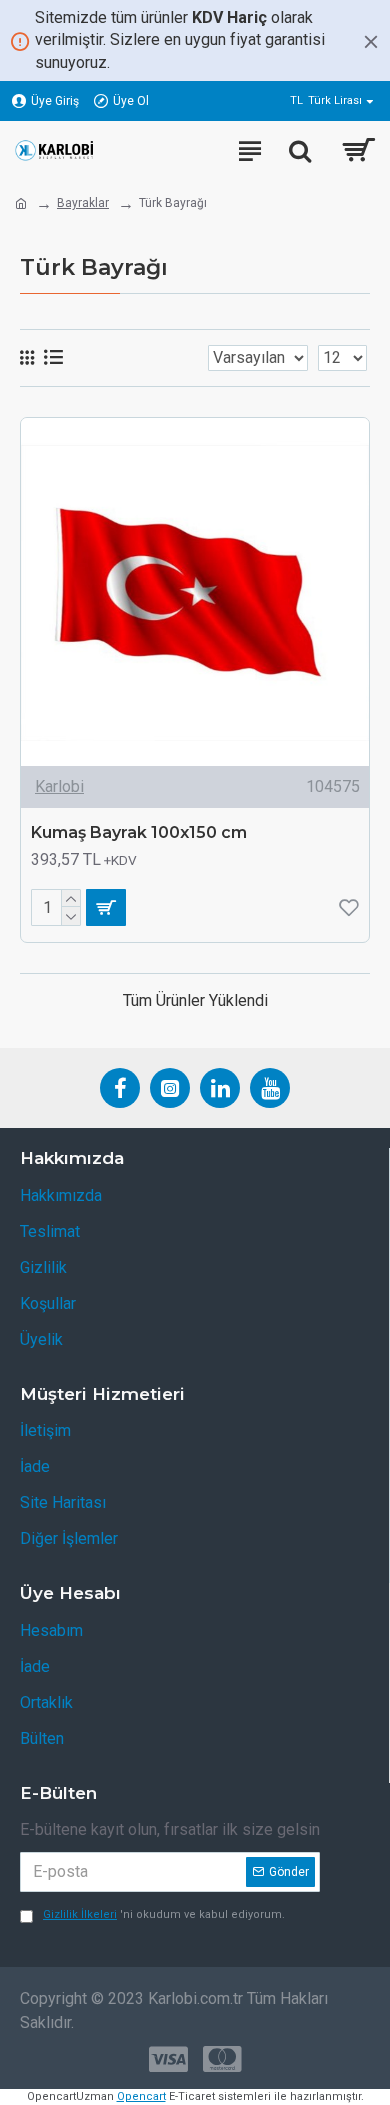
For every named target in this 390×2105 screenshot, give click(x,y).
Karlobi (59, 786)
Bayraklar (83, 203)
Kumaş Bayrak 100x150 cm (139, 832)
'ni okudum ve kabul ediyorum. (164, 1914)
